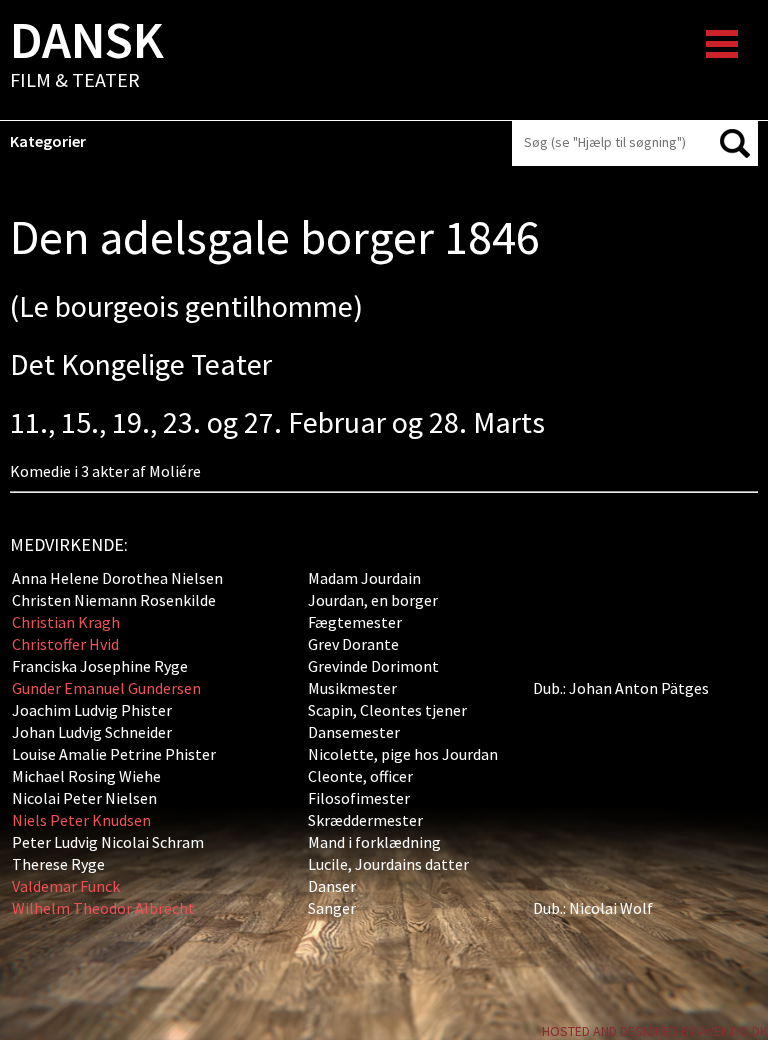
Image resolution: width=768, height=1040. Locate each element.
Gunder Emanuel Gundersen (106, 688)
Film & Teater (87, 56)
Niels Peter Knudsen (81, 820)
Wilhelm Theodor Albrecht (103, 908)
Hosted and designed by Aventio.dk (655, 1031)
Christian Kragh (66, 622)
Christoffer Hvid (65, 644)
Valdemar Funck (66, 886)
